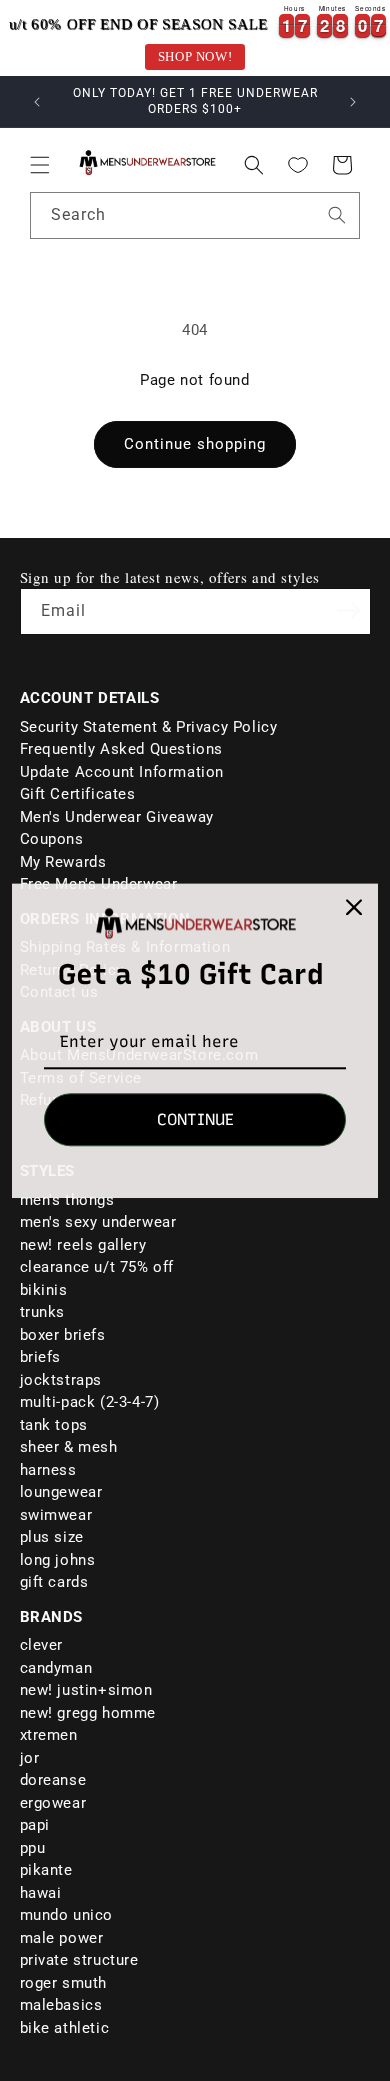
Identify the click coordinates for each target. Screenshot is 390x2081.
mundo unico (67, 1915)
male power (62, 1938)
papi (35, 1825)
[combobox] (195, 215)
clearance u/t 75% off (97, 1267)
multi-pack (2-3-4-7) (90, 1402)
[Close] (354, 907)
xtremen (49, 1735)
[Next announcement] (353, 102)
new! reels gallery (83, 1245)
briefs (41, 1357)
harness (48, 1470)
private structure (79, 1960)
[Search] (337, 215)
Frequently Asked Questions (122, 749)
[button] (40, 165)
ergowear (53, 1803)
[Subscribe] (349, 610)
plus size (52, 1537)
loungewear (61, 1492)
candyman (56, 1668)
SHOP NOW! (195, 56)
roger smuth (64, 1983)
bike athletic (65, 2028)
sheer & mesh (69, 1447)
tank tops (54, 1425)
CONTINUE (195, 1119)
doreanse (53, 1780)
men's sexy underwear (98, 1222)
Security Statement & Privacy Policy (149, 727)
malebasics (61, 2005)
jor (30, 1758)
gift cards (54, 1582)
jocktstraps (61, 1380)
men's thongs (67, 1200)
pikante (46, 1870)
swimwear (56, 1515)
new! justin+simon (86, 1690)
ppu (33, 1848)
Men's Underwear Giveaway (117, 817)
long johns (58, 1560)
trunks (43, 1312)
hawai (41, 1893)
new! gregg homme (88, 1713)
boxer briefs (63, 1335)
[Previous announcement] (37, 102)
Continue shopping (195, 444)
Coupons (52, 839)
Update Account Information (122, 772)
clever (42, 1645)
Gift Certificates (78, 794)
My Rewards (63, 862)
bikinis (44, 1290)
